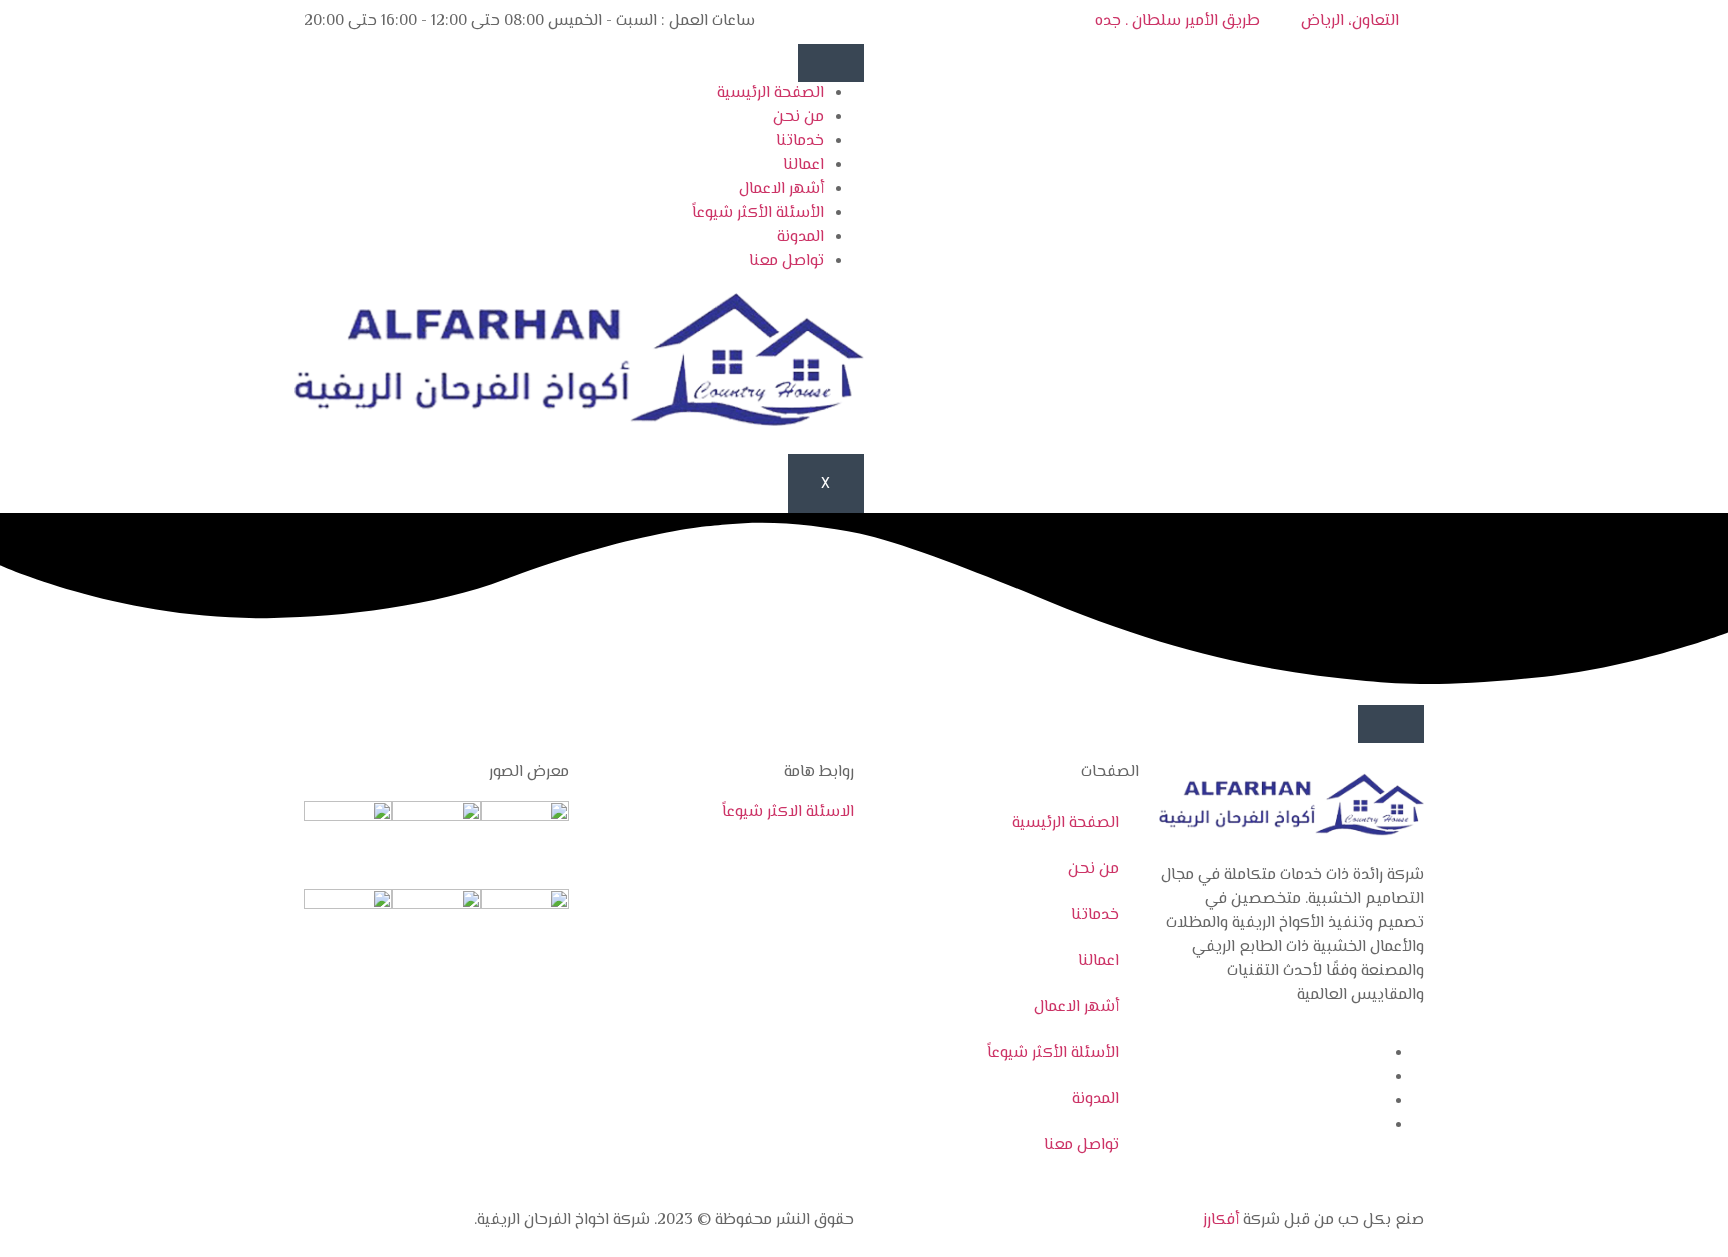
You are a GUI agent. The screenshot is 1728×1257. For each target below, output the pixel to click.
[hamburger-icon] (831, 63)
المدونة (800, 237)
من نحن (798, 117)
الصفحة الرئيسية (770, 93)
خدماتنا (800, 141)
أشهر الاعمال (781, 189)
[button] (1391, 724)
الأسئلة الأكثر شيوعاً (758, 213)
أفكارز (1221, 1220)
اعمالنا (803, 165)
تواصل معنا (786, 261)
